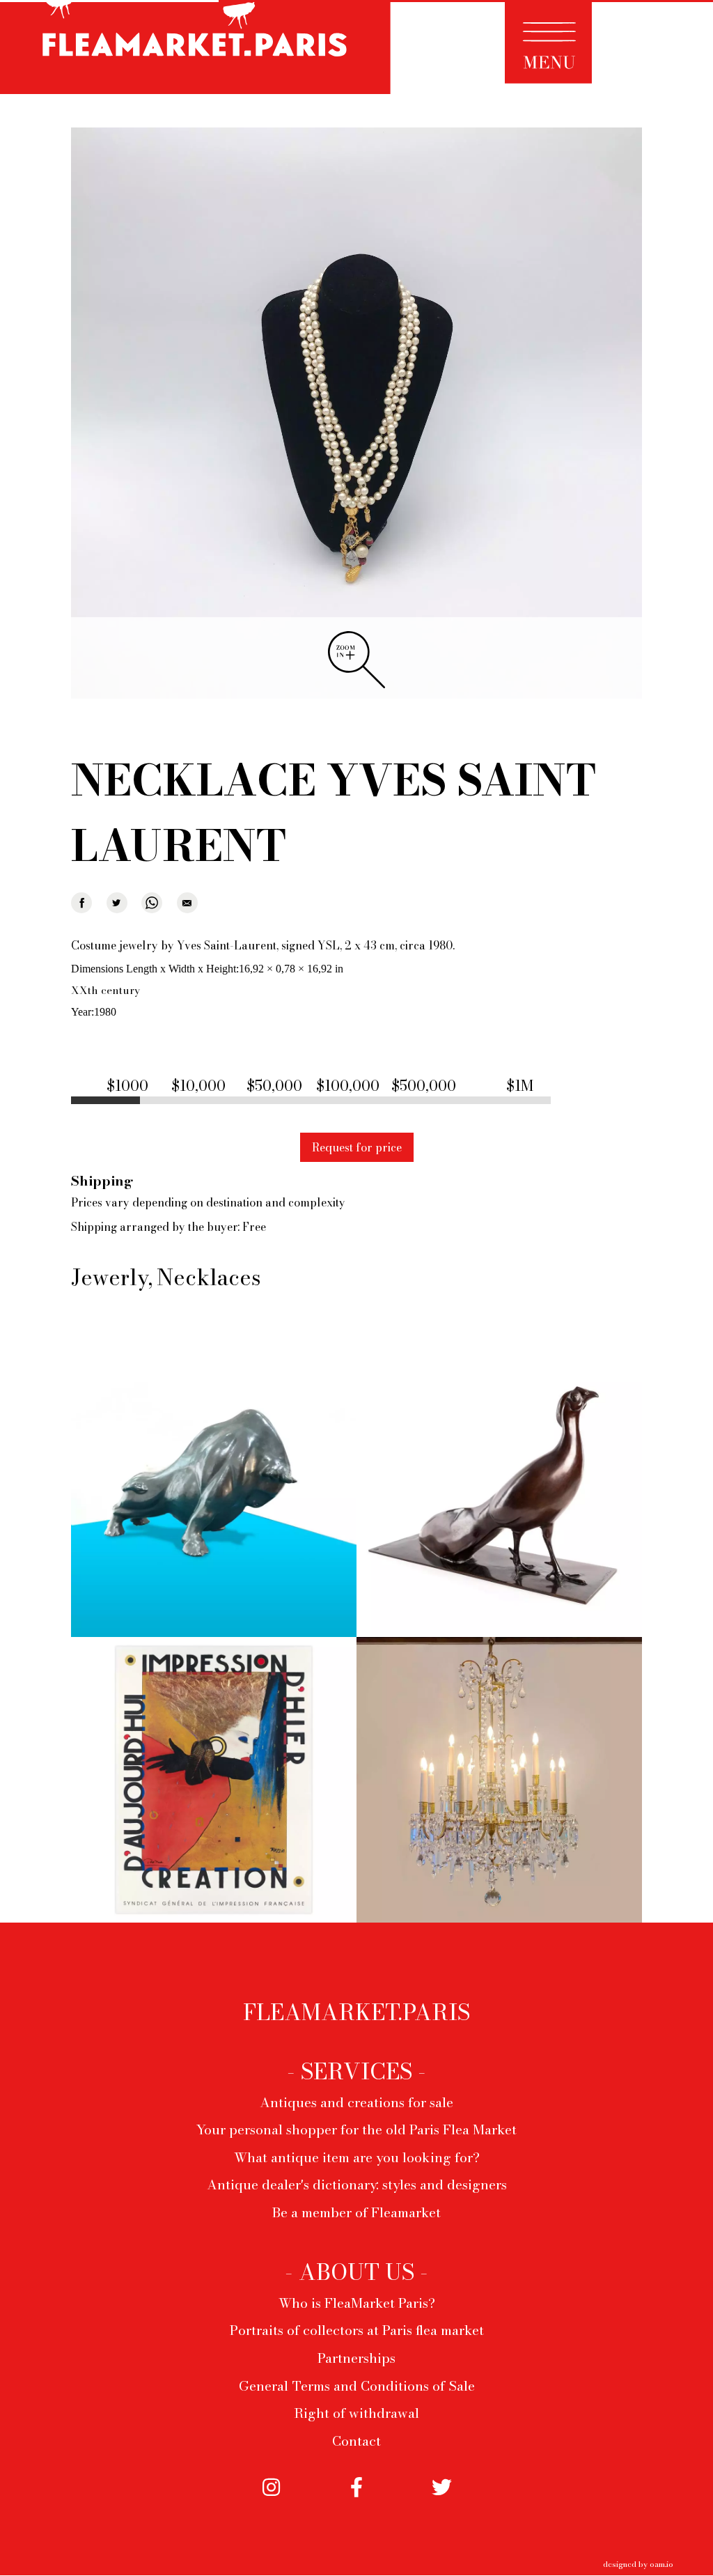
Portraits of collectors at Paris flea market (357, 2330)
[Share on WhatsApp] (152, 903)
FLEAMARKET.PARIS (356, 2012)
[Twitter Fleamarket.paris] (442, 2508)
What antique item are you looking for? (357, 2157)
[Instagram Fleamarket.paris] (271, 2508)
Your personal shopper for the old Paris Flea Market (356, 2129)
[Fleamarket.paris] (195, 49)
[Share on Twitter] (117, 903)
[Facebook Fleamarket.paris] (357, 2508)
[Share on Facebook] (81, 903)
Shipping (102, 1181)
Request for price (357, 1147)
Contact (356, 2441)
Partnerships (356, 2358)
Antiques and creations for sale (356, 2102)
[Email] (187, 903)
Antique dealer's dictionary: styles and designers (357, 2185)
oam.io (661, 2564)
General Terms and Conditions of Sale (357, 2386)
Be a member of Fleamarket (356, 2212)
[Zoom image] (356, 414)
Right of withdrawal (356, 2413)
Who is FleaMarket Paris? (357, 2303)
